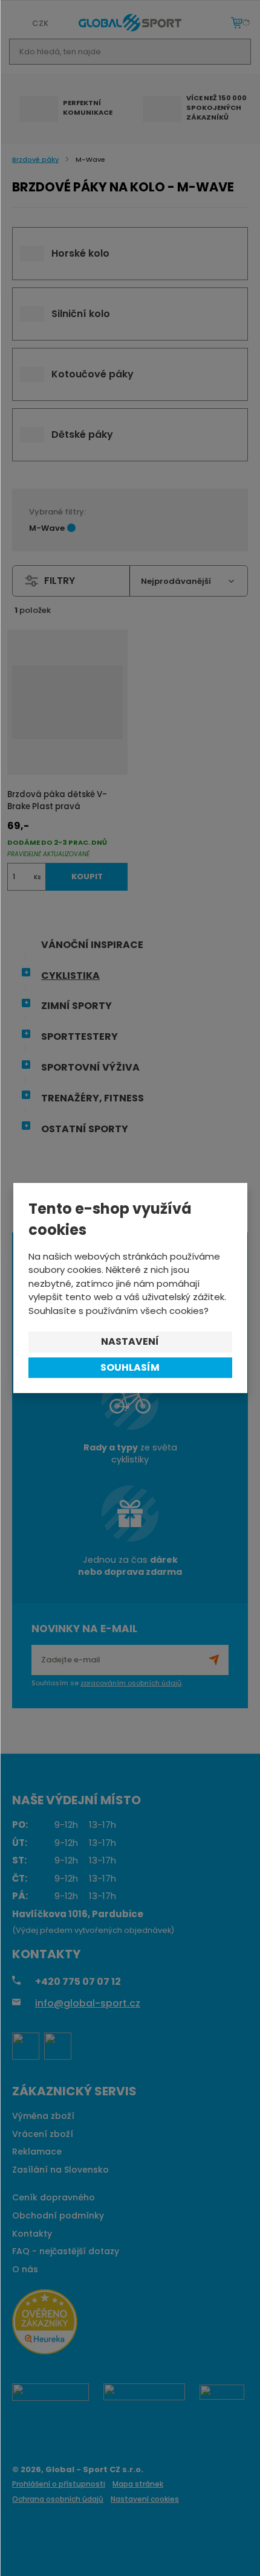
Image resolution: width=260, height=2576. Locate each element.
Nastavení (130, 1341)
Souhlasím (130, 1367)
